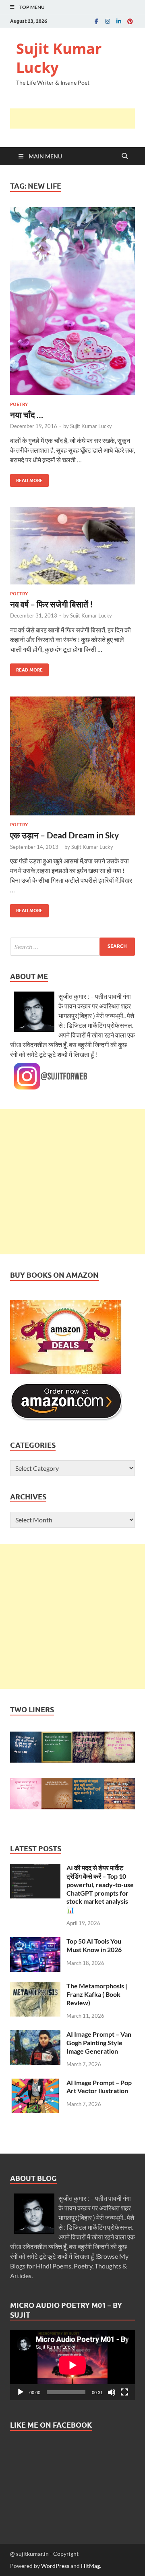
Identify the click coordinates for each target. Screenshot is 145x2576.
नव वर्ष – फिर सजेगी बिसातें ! (52, 604)
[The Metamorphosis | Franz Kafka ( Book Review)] (35, 1987)
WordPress (55, 2566)
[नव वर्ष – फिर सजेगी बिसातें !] (72, 546)
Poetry (19, 404)
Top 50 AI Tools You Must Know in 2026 (94, 1945)
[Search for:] (72, 947)
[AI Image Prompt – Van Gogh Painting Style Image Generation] (35, 2035)
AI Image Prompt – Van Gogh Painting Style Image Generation (99, 2043)
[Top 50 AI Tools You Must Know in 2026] (35, 1942)
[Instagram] (108, 21)
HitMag (90, 2566)
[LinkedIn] (119, 21)
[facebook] (96, 21)
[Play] (21, 2392)
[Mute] (112, 2392)
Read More (26, 479)
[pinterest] (130, 21)
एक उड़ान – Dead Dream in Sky (64, 835)
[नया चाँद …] (72, 301)
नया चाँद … (27, 415)
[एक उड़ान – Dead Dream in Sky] (72, 756)
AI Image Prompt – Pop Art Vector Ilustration (99, 2087)
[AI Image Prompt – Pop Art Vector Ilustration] (35, 2083)
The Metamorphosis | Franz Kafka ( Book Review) (97, 1994)
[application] (72, 2365)
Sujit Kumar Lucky (59, 58)
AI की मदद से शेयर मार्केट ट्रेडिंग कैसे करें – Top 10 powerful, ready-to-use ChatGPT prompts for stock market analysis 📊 (100, 1889)
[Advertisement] (78, 119)
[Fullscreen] (124, 2392)
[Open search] (125, 156)
